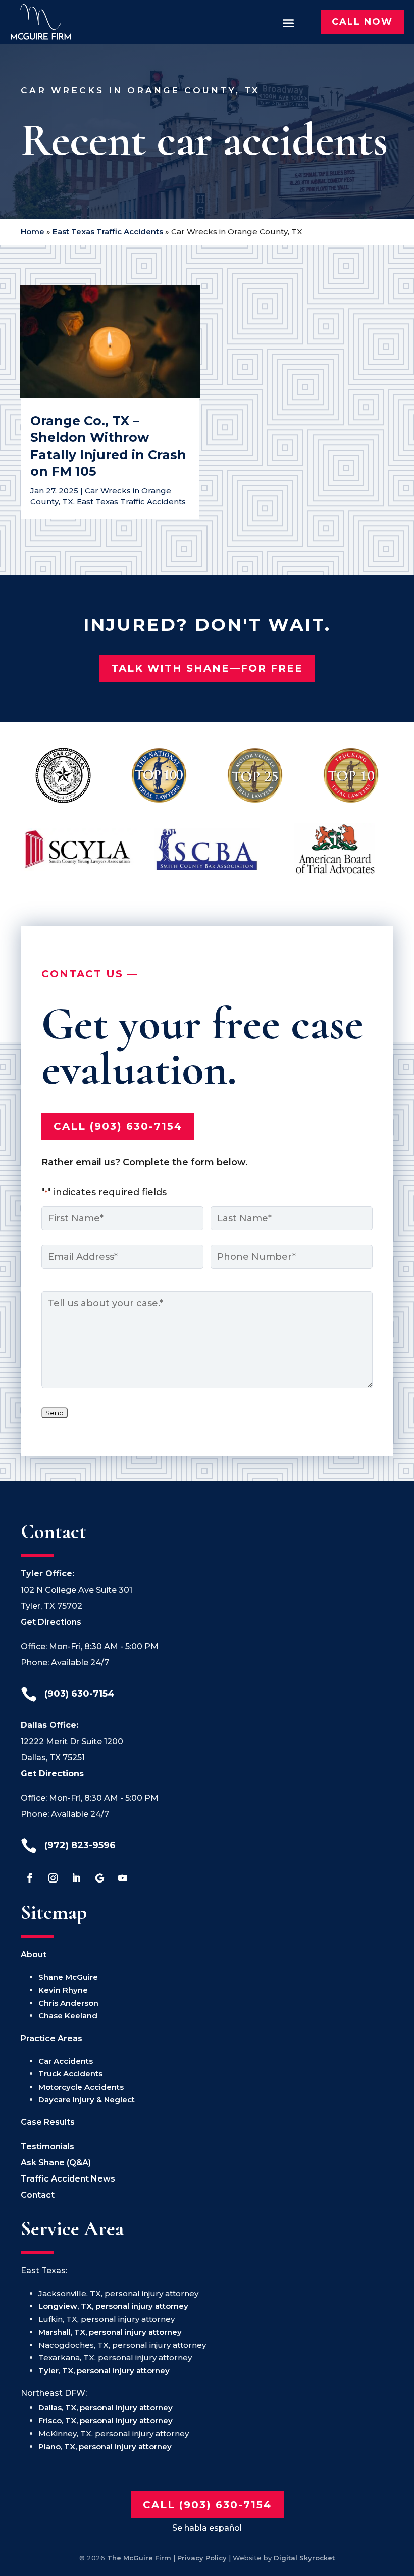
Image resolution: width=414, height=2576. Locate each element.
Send (55, 1413)
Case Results (48, 2122)
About (34, 1954)
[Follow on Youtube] (123, 1878)
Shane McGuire (68, 1977)
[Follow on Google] (99, 1878)
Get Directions (51, 1622)
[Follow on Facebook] (30, 1878)
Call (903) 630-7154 (118, 1126)
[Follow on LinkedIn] (76, 1878)
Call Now (362, 22)
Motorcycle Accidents (81, 2087)
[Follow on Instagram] (53, 1878)
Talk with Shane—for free (207, 668)
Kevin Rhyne (63, 1990)
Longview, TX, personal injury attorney (113, 2306)
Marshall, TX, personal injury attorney (110, 2332)
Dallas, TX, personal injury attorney (106, 2408)
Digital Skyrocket (304, 2558)
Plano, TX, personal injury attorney (105, 2446)
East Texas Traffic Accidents (108, 232)
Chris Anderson (68, 2003)
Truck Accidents (70, 2074)
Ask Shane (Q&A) (56, 2163)
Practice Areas (51, 2038)
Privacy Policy (202, 2558)
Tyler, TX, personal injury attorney (104, 2371)
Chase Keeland (68, 2016)
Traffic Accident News (68, 2179)
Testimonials (47, 2146)
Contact (38, 2195)
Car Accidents (66, 2061)
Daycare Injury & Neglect (87, 2099)
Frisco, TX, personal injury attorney (106, 2421)
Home (33, 232)
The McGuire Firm (139, 2558)
